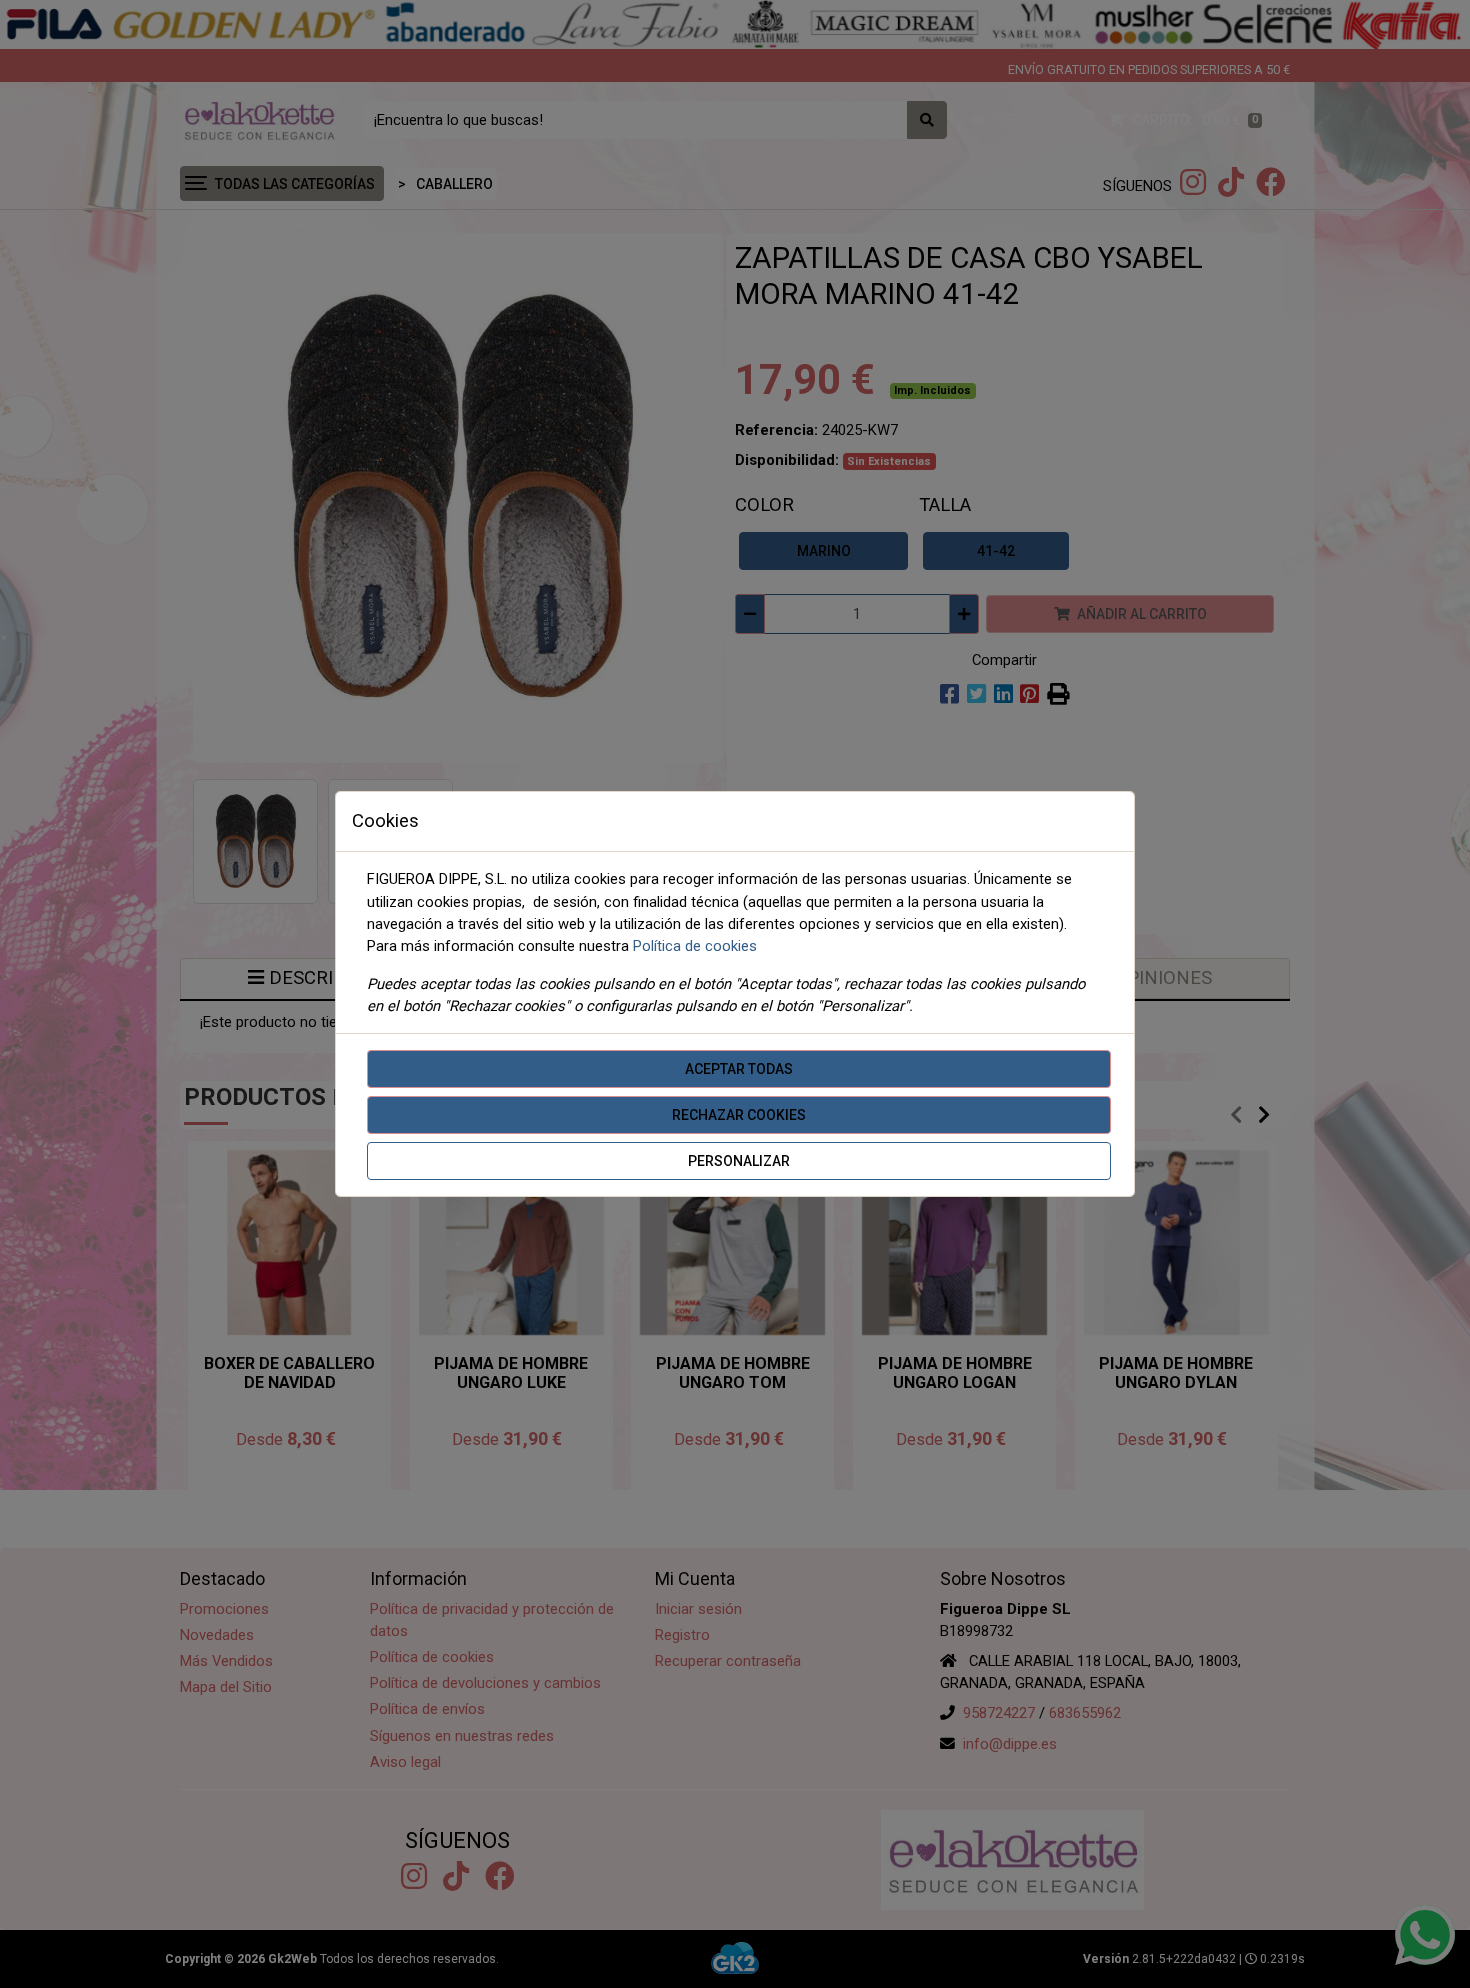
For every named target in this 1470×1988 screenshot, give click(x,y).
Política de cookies (695, 946)
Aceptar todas (739, 1069)
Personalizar (739, 1161)
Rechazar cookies (739, 1115)
